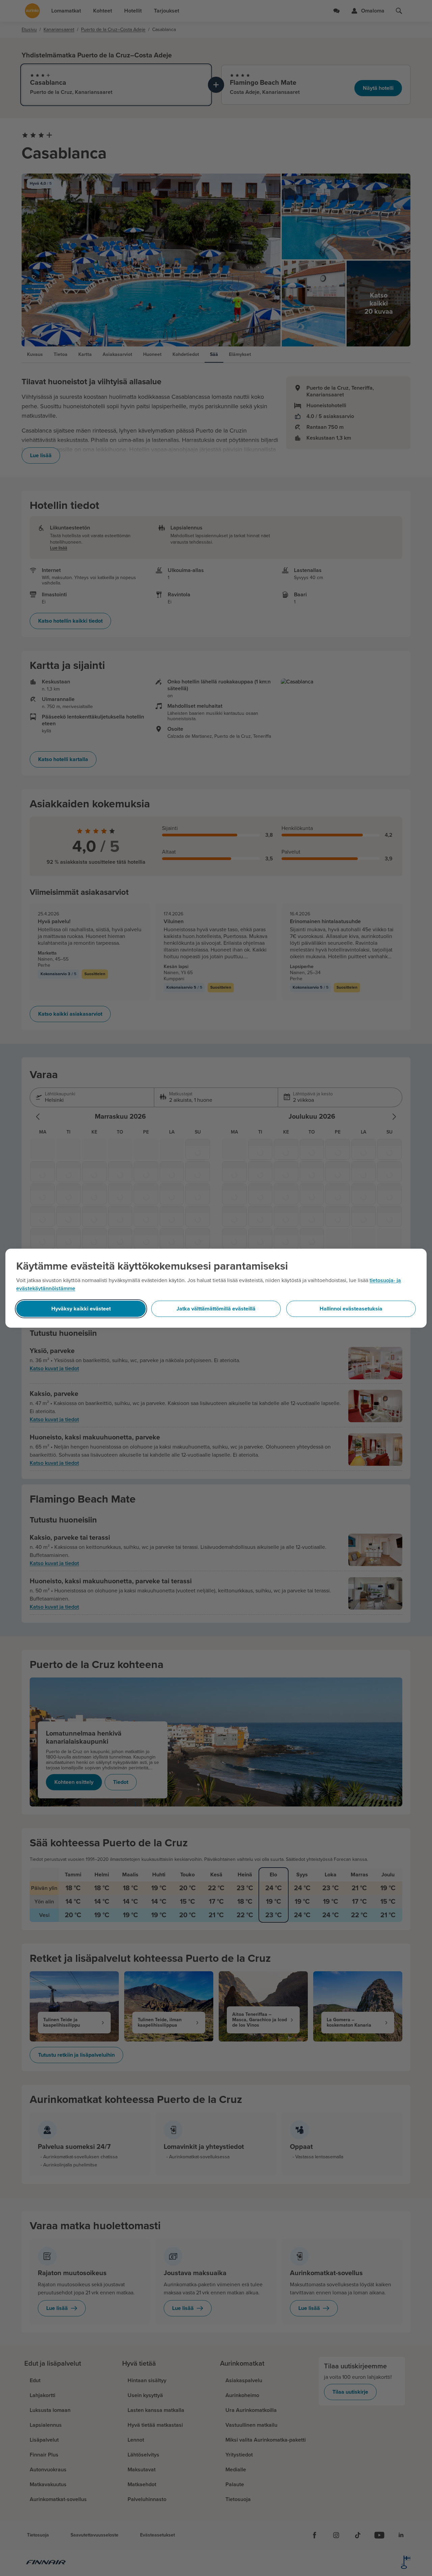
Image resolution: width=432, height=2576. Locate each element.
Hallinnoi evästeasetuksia (351, 1309)
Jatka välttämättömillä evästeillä (216, 1309)
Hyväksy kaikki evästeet (81, 1309)
